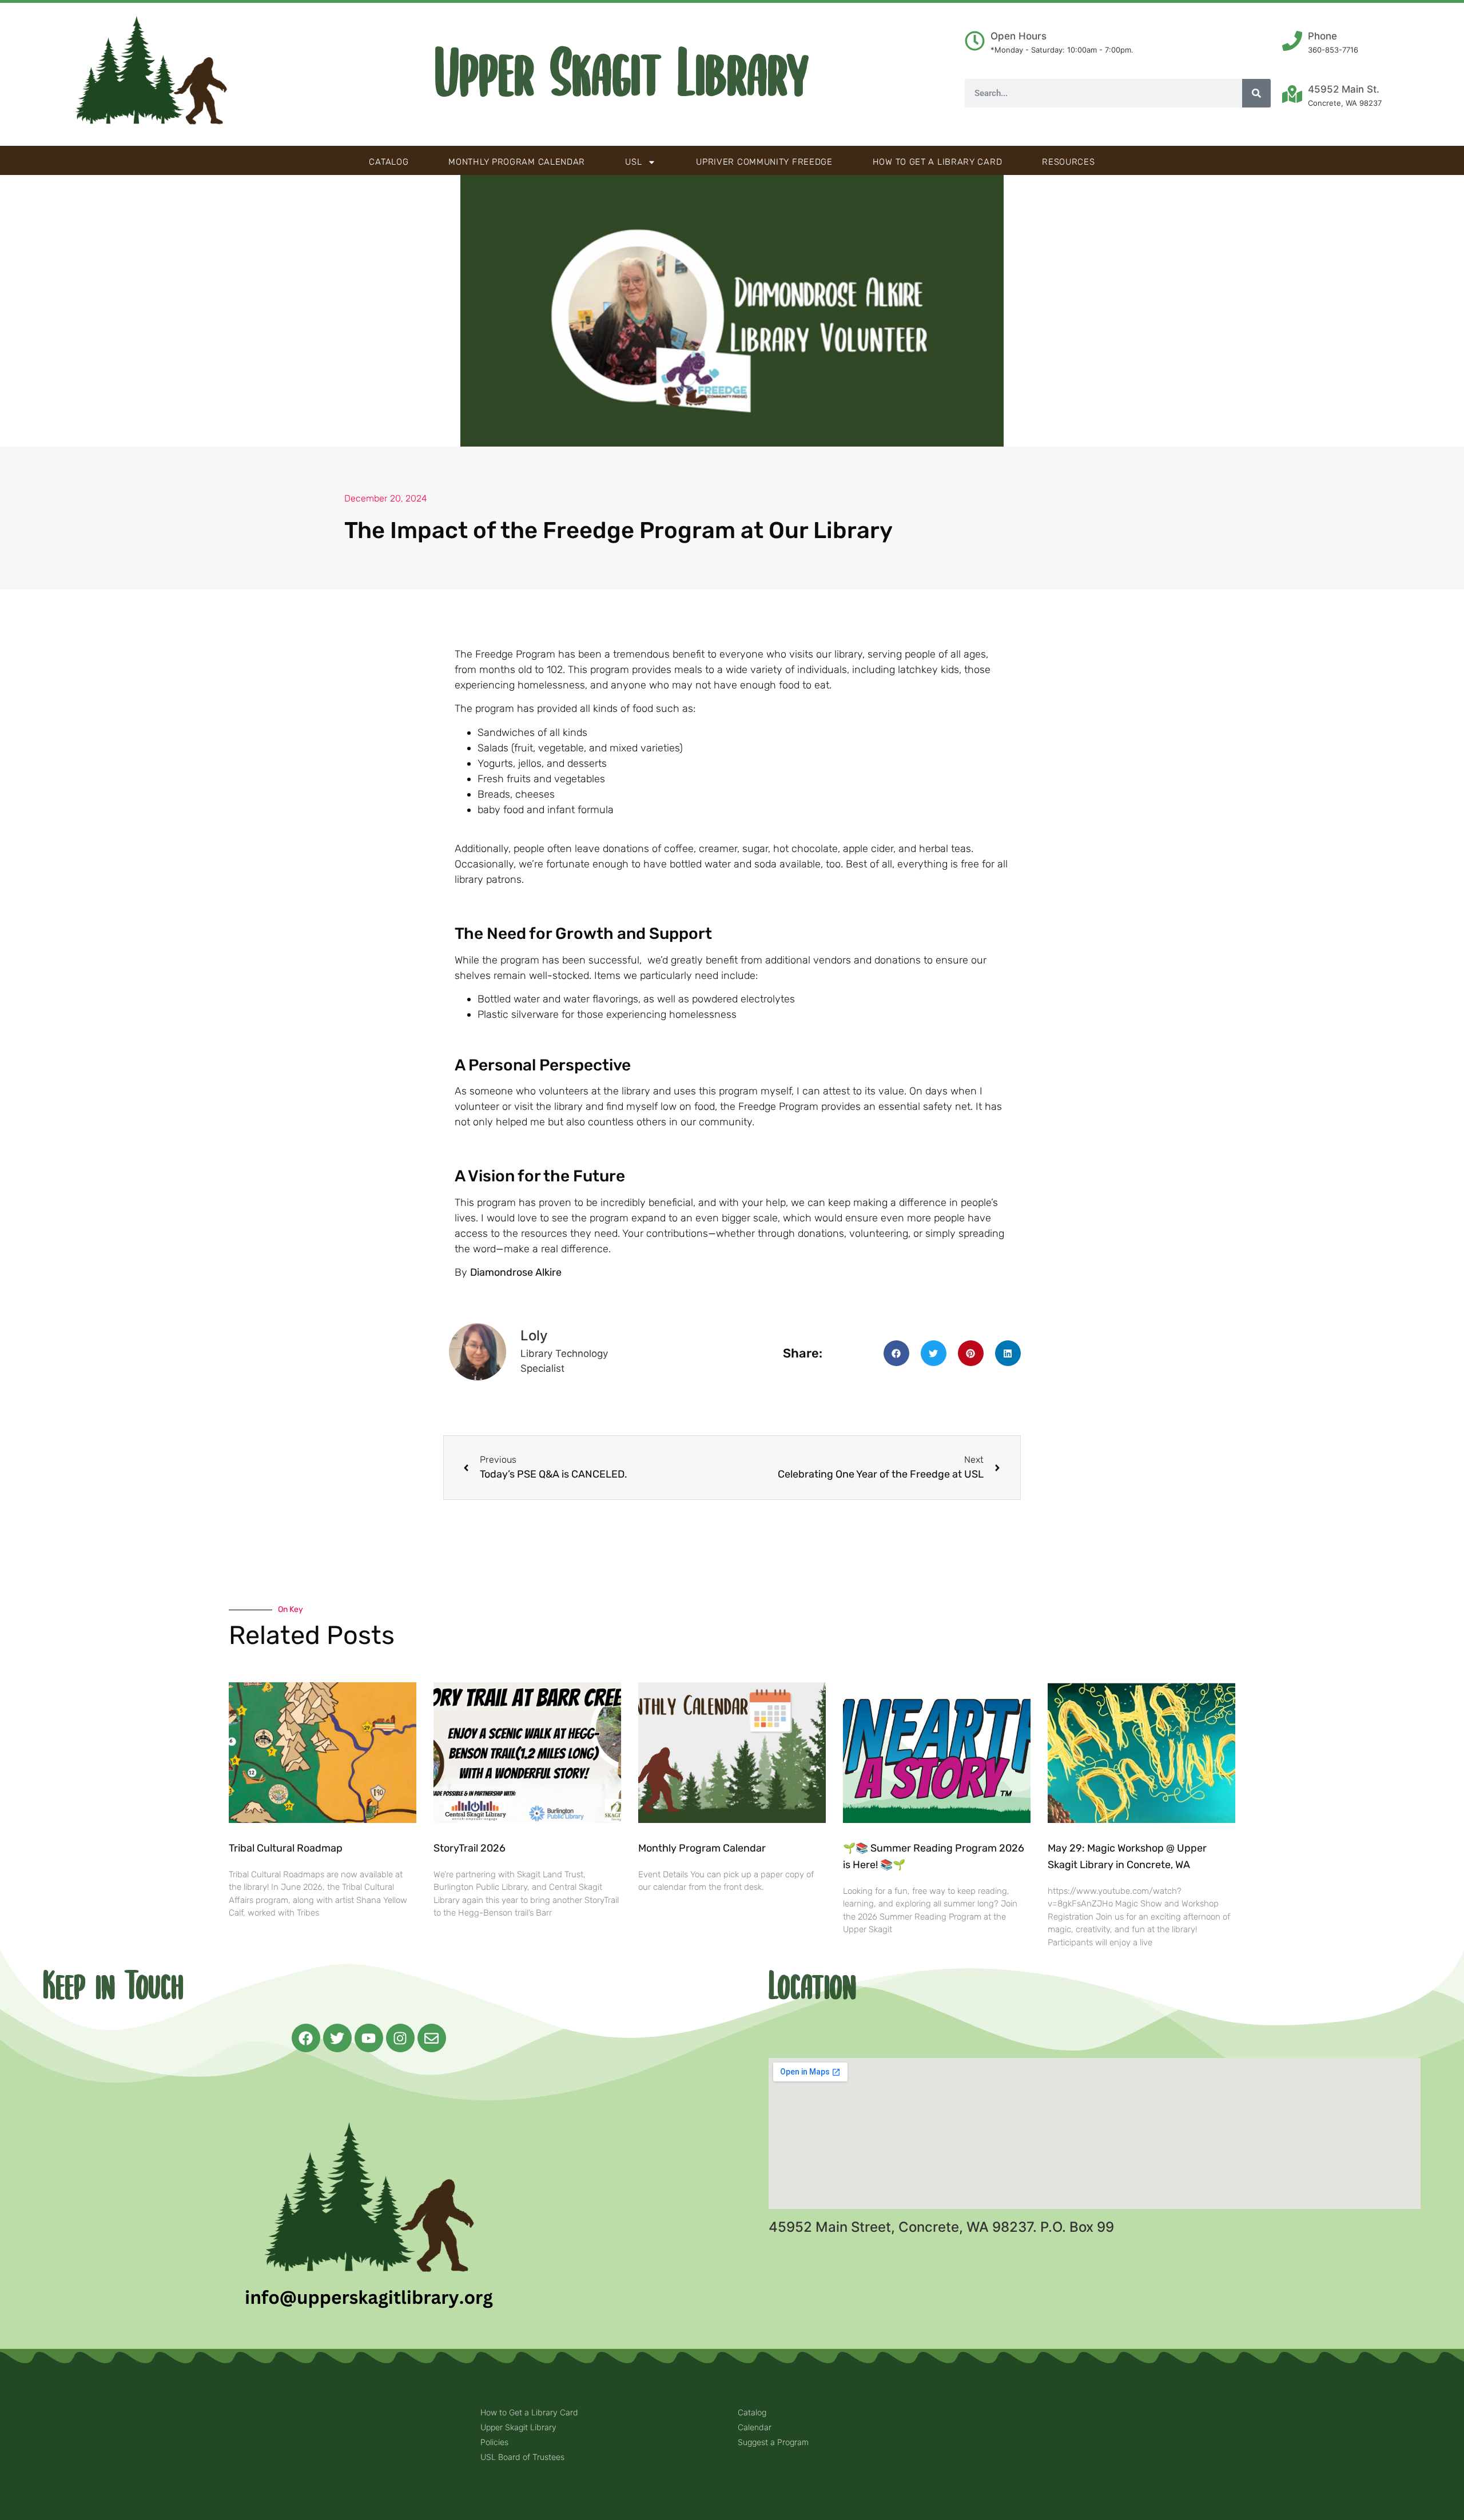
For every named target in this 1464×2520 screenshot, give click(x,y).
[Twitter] (337, 2038)
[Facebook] (306, 2038)
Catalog (389, 162)
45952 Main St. (1344, 89)
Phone (1322, 36)
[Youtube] (369, 2038)
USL (633, 162)
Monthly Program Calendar (517, 162)
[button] (896, 1353)
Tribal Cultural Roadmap (287, 1848)
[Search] (1256, 93)
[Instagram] (400, 2038)
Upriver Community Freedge (764, 162)
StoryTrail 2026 (470, 1848)
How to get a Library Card (938, 162)
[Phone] (1292, 41)
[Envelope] (432, 2038)
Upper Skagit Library (622, 74)
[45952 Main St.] (1292, 94)
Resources (1068, 162)
